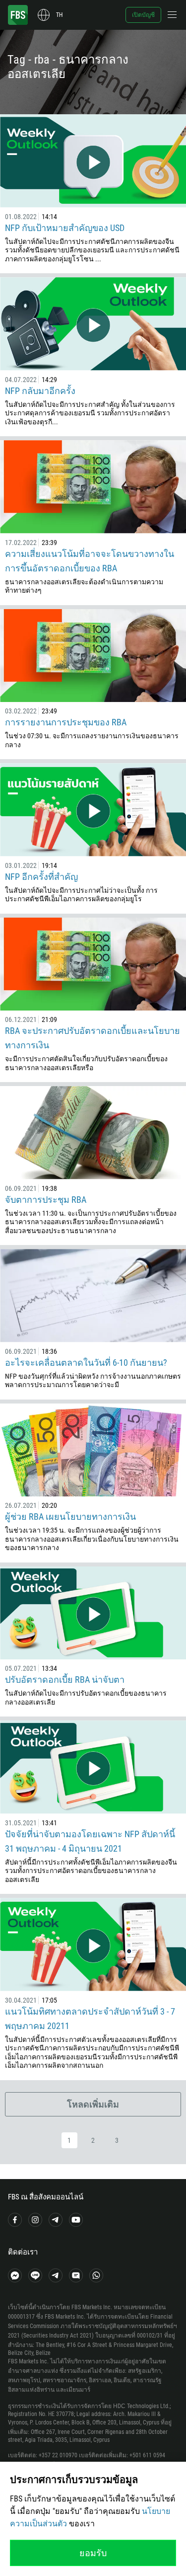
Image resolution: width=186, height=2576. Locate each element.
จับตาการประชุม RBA (46, 1200)
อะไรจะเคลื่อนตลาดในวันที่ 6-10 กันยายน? (86, 1363)
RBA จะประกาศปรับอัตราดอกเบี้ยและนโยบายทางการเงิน (93, 1038)
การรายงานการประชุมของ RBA (66, 722)
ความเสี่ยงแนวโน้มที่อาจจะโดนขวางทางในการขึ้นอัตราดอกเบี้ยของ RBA (90, 561)
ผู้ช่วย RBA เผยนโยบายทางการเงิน (70, 1517)
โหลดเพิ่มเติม (93, 2104)
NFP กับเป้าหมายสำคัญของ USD (65, 228)
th (59, 15)
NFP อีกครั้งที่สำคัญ (41, 877)
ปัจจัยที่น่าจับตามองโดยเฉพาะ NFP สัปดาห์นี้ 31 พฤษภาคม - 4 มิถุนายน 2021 (90, 1841)
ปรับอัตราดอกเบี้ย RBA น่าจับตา (65, 1679)
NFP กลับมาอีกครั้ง (40, 391)
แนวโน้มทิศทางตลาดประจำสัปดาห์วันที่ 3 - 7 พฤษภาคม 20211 (90, 2019)
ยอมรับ (93, 2553)
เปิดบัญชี (143, 15)
